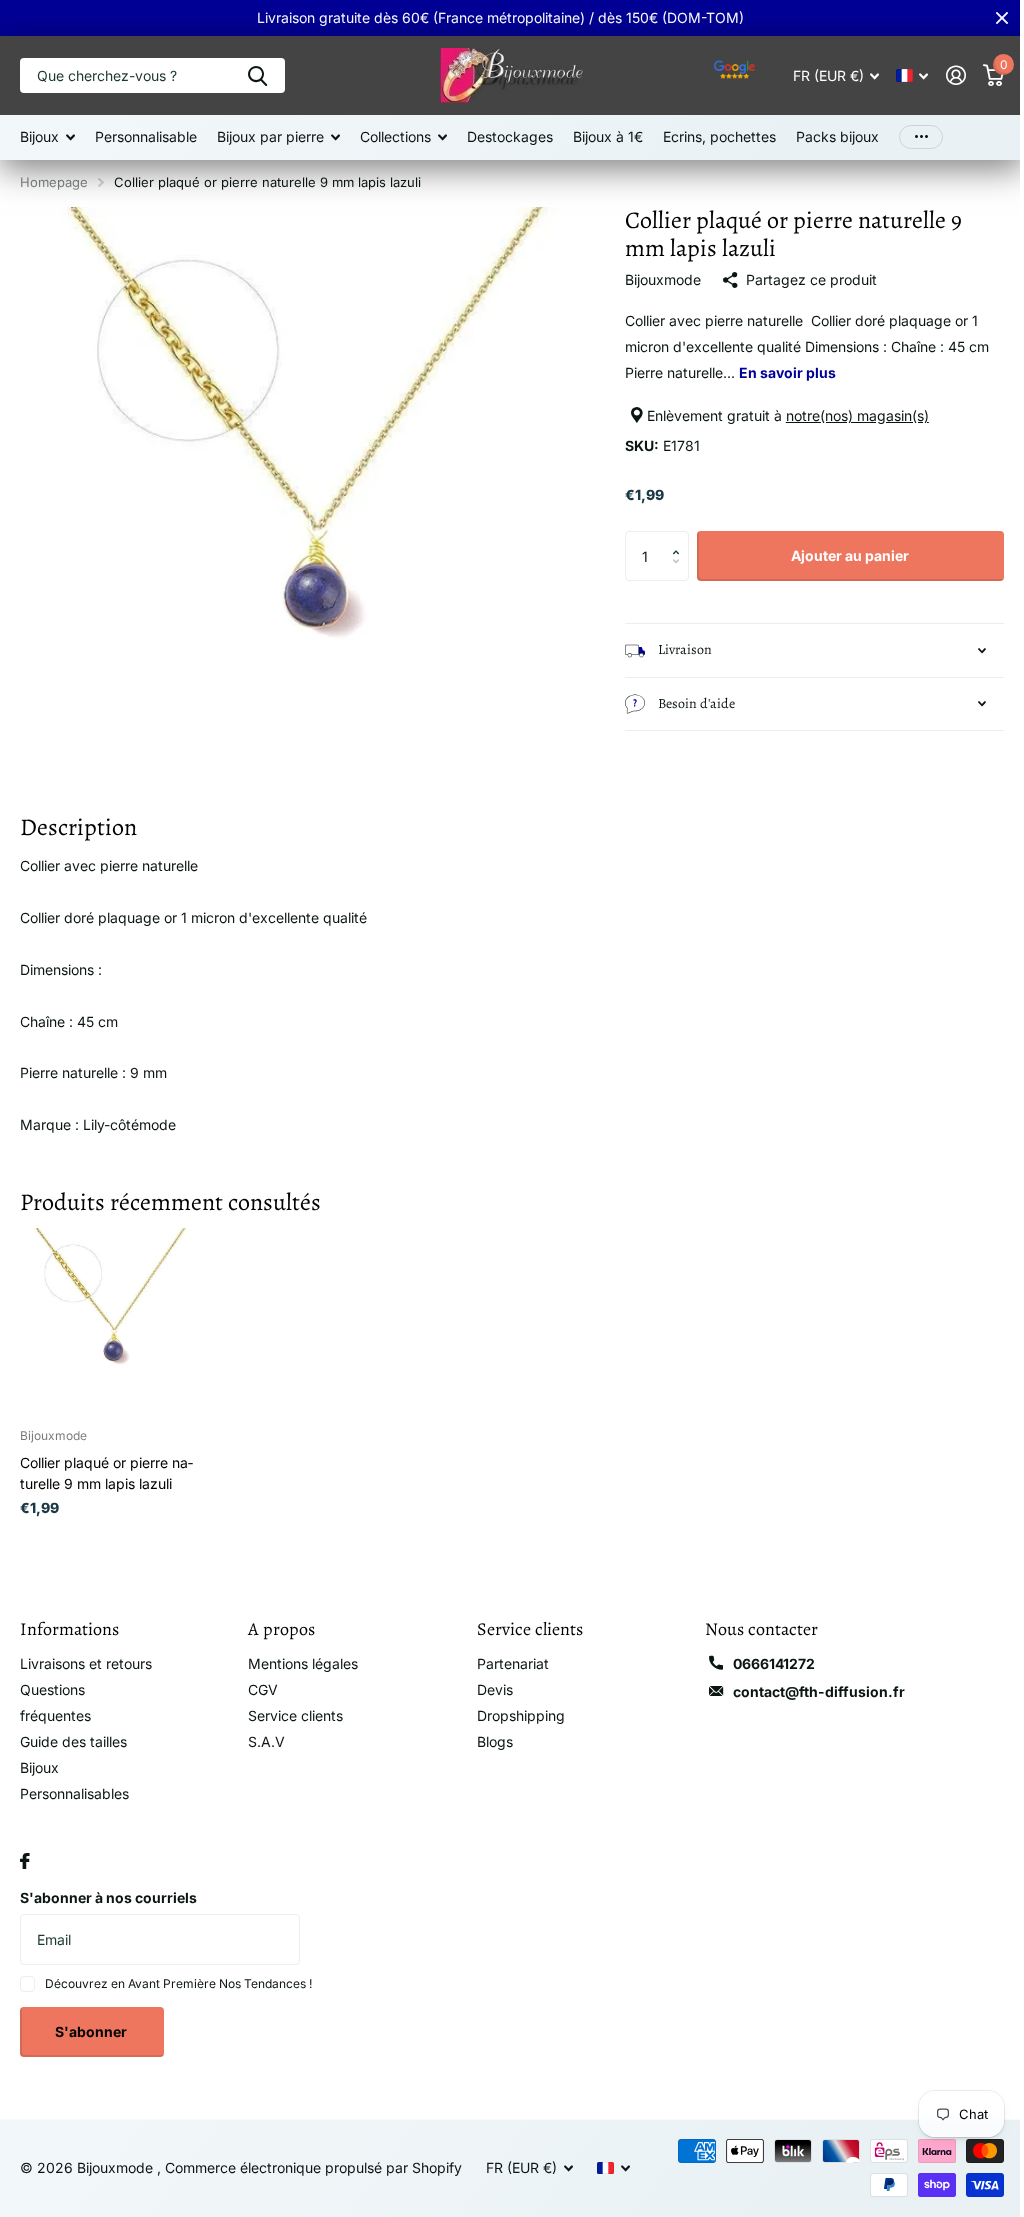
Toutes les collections (47, 137)
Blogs (487, 1729)
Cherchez (257, 75)
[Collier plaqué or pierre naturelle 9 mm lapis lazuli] (110, 1309)
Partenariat (505, 1651)
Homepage (54, 182)
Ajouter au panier (838, 555)
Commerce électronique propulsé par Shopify (313, 2181)
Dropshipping (513, 1703)
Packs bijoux (837, 136)
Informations (69, 1617)
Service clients (291, 1703)
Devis (487, 1677)
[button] (672, 538)
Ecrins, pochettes (719, 136)
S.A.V (262, 1729)
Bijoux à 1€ (608, 136)
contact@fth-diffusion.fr (807, 1679)
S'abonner (92, 2045)
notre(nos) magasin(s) (848, 415)
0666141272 (762, 1651)
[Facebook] (25, 1874)
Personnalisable (146, 136)
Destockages (510, 136)
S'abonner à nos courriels (108, 1910)
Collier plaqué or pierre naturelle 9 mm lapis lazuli (106, 1461)
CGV (259, 1677)
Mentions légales (299, 1651)
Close (987, 18)
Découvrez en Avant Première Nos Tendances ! (178, 1997)
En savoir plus (778, 372)
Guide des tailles (73, 1755)
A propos (277, 1617)
